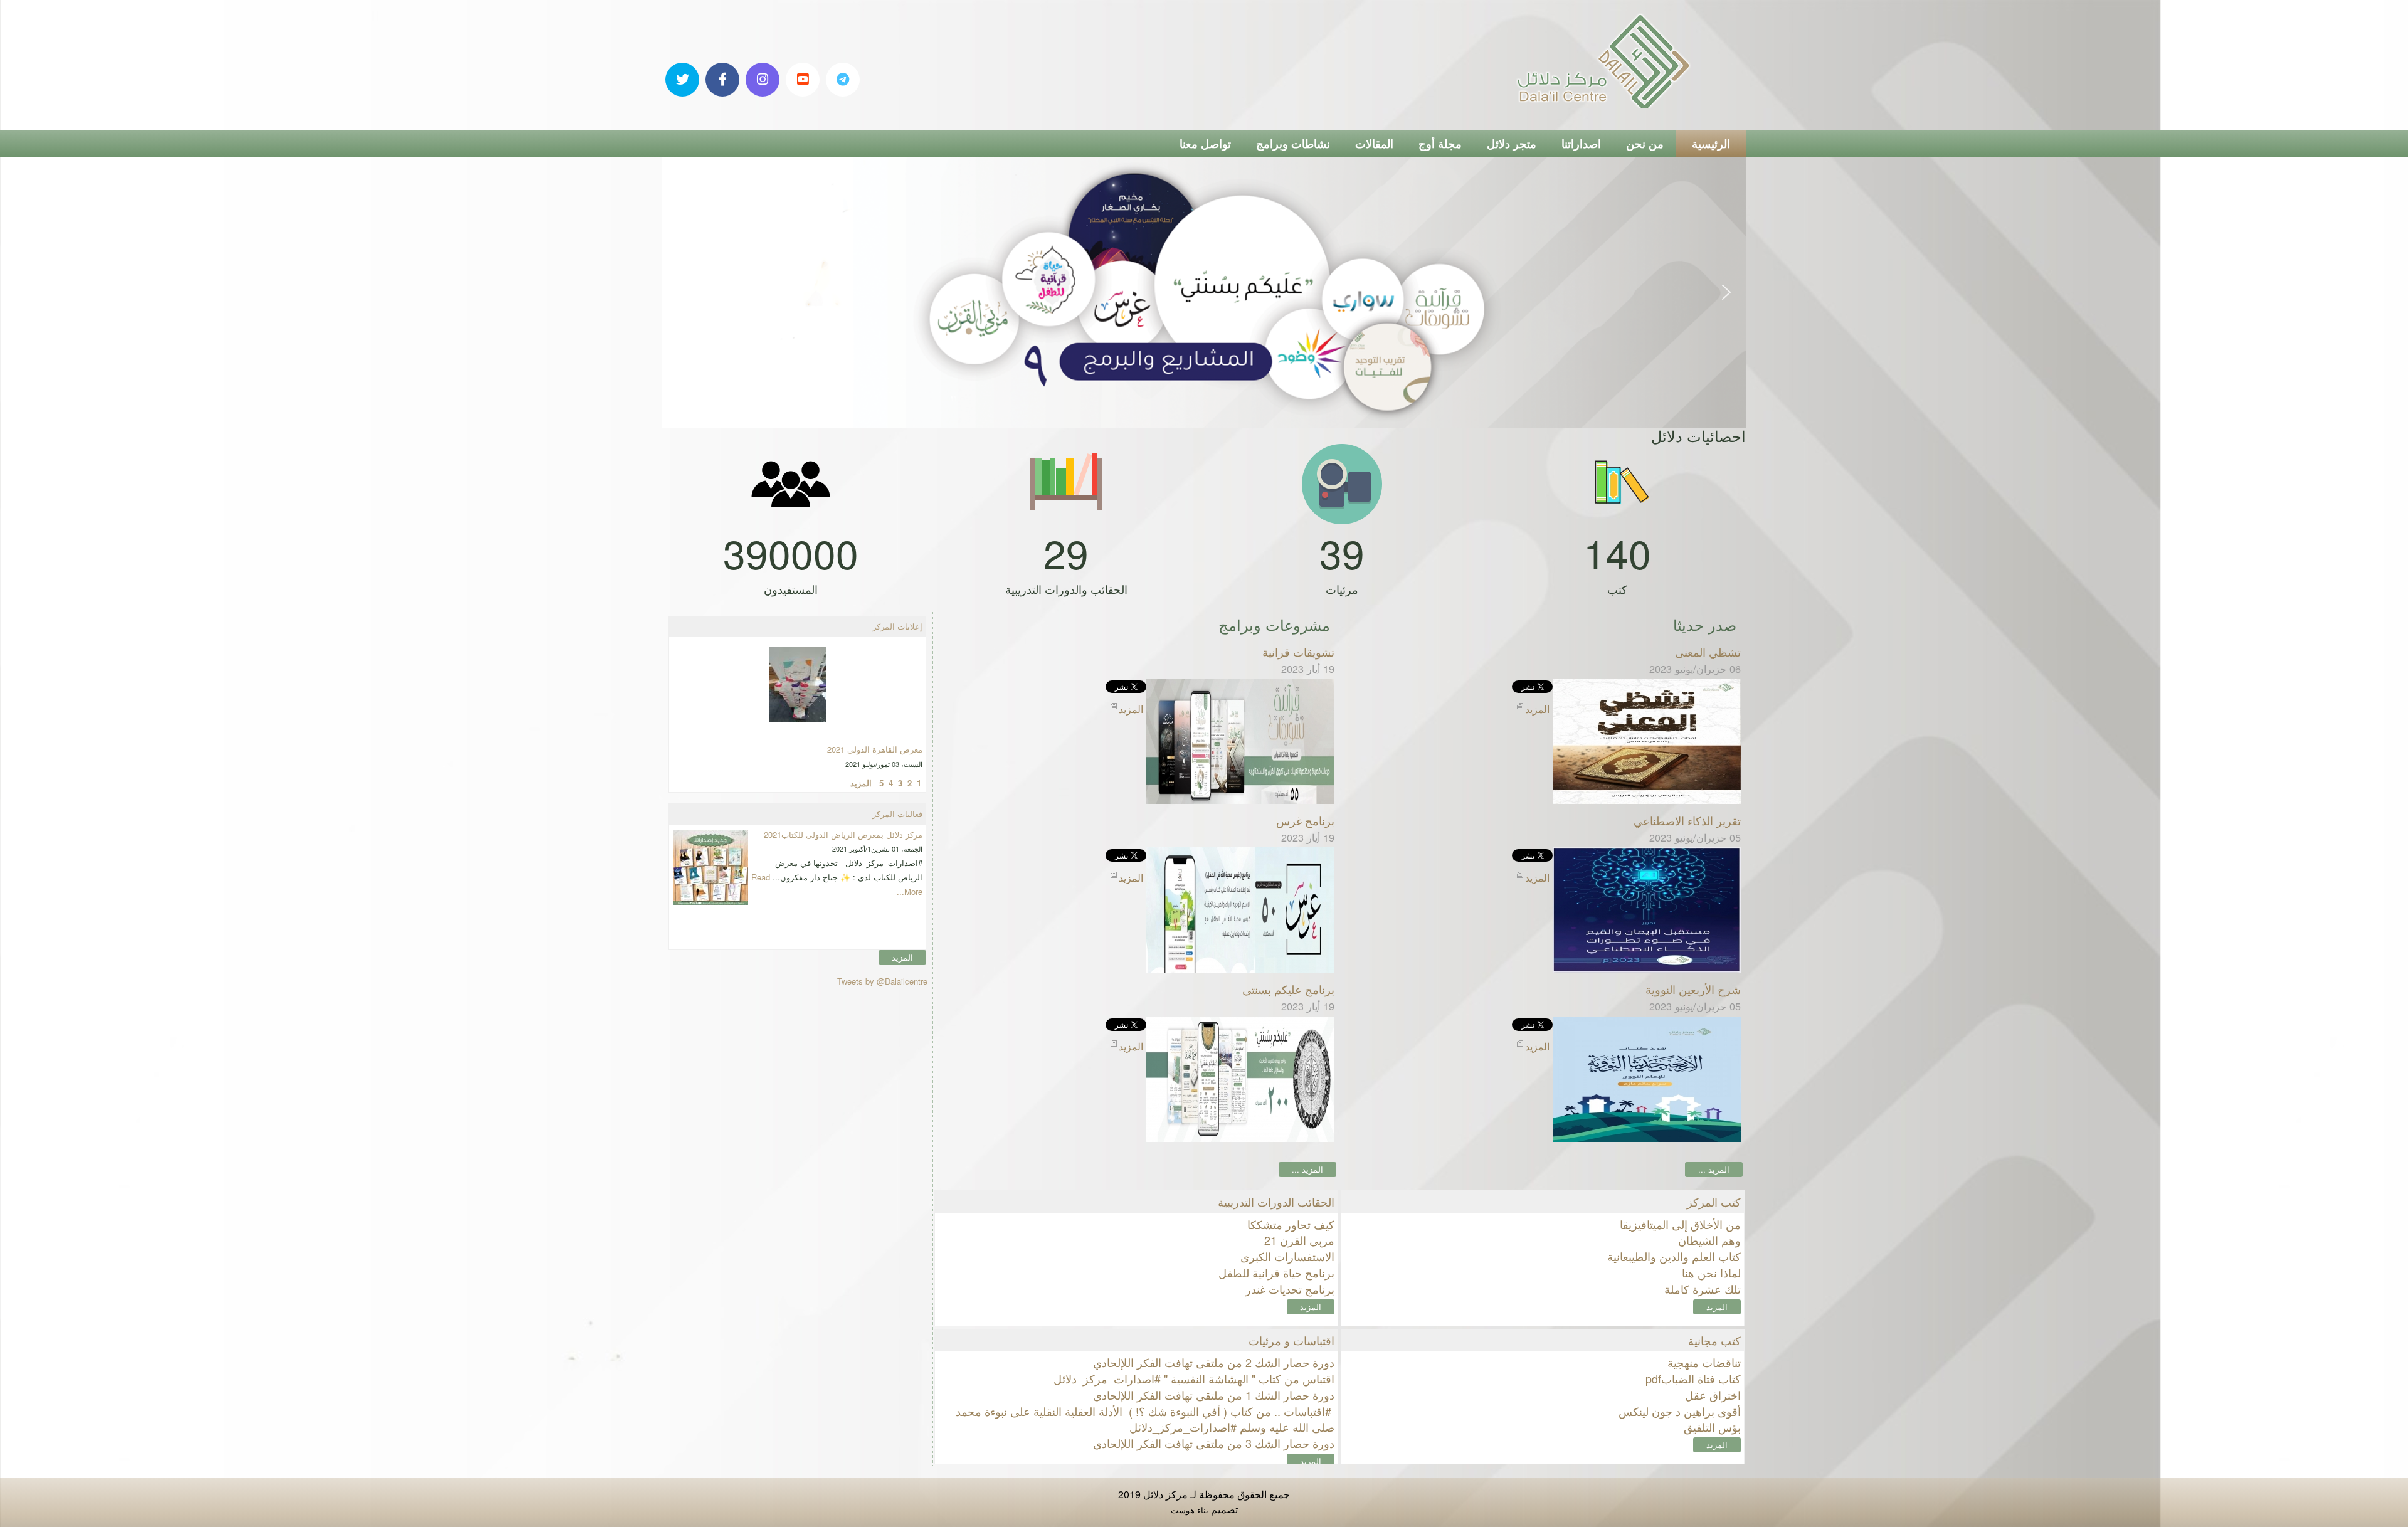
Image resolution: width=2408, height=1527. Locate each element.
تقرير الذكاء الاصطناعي (1687, 820)
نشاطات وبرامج (1293, 144)
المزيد (1311, 1307)
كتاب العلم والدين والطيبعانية (1674, 1256)
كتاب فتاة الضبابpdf (1693, 1378)
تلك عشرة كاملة (1703, 1289)
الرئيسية (1711, 144)
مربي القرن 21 (1299, 1240)
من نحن (1645, 144)
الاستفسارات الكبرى (1287, 1256)
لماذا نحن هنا (1711, 1272)
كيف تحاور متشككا (1291, 1224)
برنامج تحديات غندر (1290, 1289)
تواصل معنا (1205, 144)
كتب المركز (1714, 1202)
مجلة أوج (1440, 144)
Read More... (827, 877)
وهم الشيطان (1709, 1240)
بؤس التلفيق (1712, 1427)
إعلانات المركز (897, 626)
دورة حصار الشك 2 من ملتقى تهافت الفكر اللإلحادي (1214, 1362)
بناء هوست (1190, 1510)
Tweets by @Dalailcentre (882, 981)
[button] (682, 292)
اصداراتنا (1581, 144)
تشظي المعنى (1708, 652)
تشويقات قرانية (1298, 652)
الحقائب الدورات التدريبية (1276, 1202)
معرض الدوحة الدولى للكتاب (874, 709)
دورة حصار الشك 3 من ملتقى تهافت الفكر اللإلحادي (1214, 1443)
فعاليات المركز (897, 814)
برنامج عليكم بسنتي (1288, 989)
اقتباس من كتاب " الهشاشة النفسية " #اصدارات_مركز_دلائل (1194, 1378)
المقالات (1374, 144)
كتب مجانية (1714, 1340)
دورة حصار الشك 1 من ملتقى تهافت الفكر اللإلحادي (1214, 1395)
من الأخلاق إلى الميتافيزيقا (1680, 1224)
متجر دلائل (1512, 144)
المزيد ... (1714, 1169)
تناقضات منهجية (1704, 1362)
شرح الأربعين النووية (1693, 989)
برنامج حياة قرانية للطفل (1276, 1272)
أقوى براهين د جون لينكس (1680, 1411)
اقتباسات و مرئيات (1291, 1340)
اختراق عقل (1713, 1395)
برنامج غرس (1305, 820)
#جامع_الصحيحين (893, 834)
